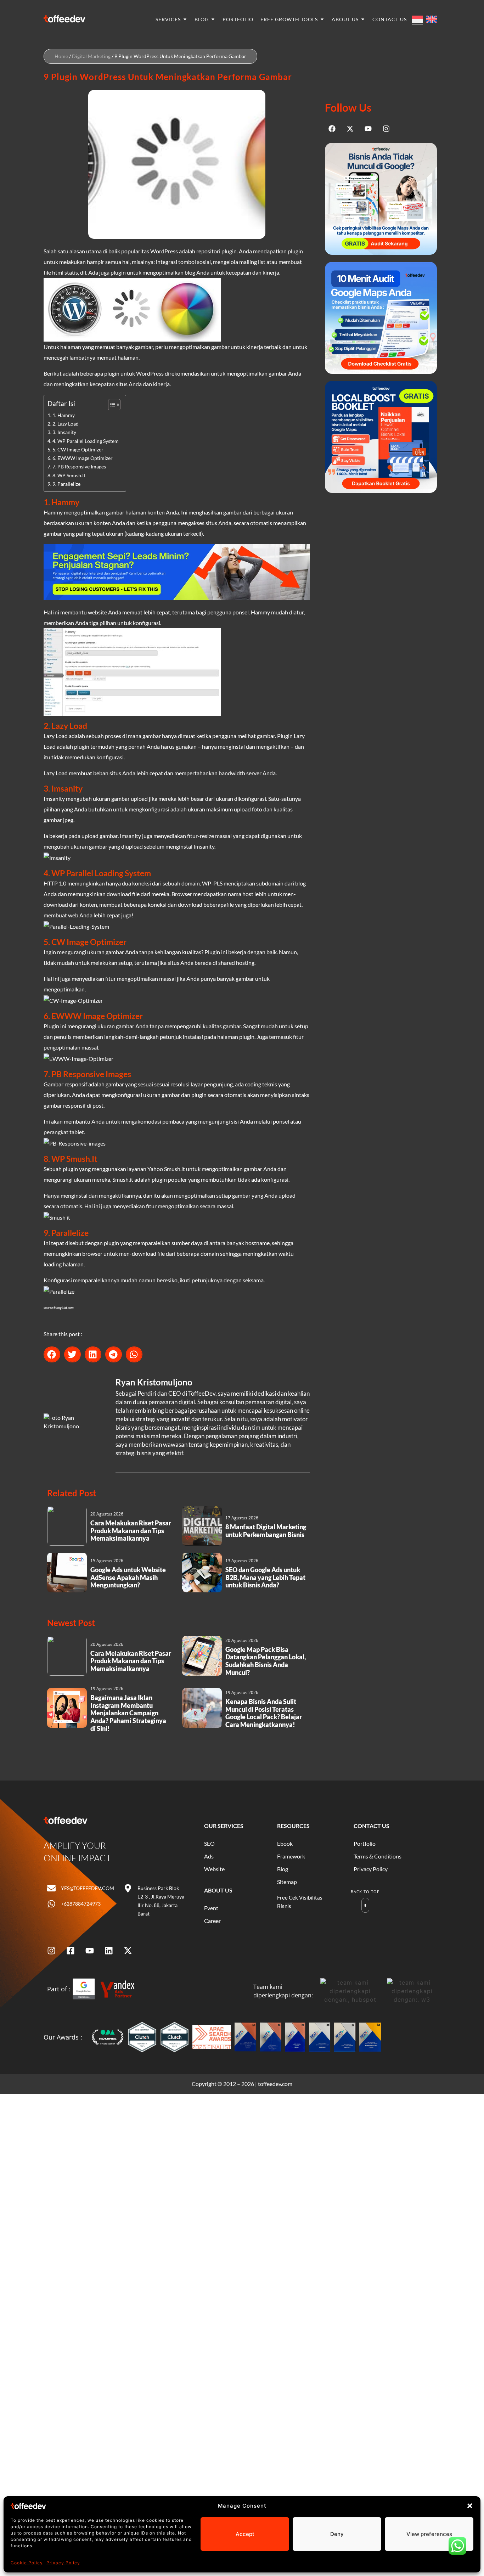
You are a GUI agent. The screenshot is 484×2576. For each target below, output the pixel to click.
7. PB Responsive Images (79, 466)
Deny (337, 2534)
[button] (470, 2506)
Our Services (224, 1826)
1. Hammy (64, 415)
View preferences (429, 2534)
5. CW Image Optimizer (78, 449)
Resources (293, 1826)
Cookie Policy (27, 2563)
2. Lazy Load (66, 424)
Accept (245, 2534)
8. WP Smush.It (69, 475)
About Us (218, 1890)
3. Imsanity (64, 432)
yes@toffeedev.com (88, 1888)
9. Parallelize (66, 484)
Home (61, 56)
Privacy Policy (63, 2563)
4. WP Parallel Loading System (86, 441)
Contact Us (372, 1826)
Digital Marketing (91, 56)
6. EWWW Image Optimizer (83, 458)
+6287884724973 (81, 1904)
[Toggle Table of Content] (111, 405)
